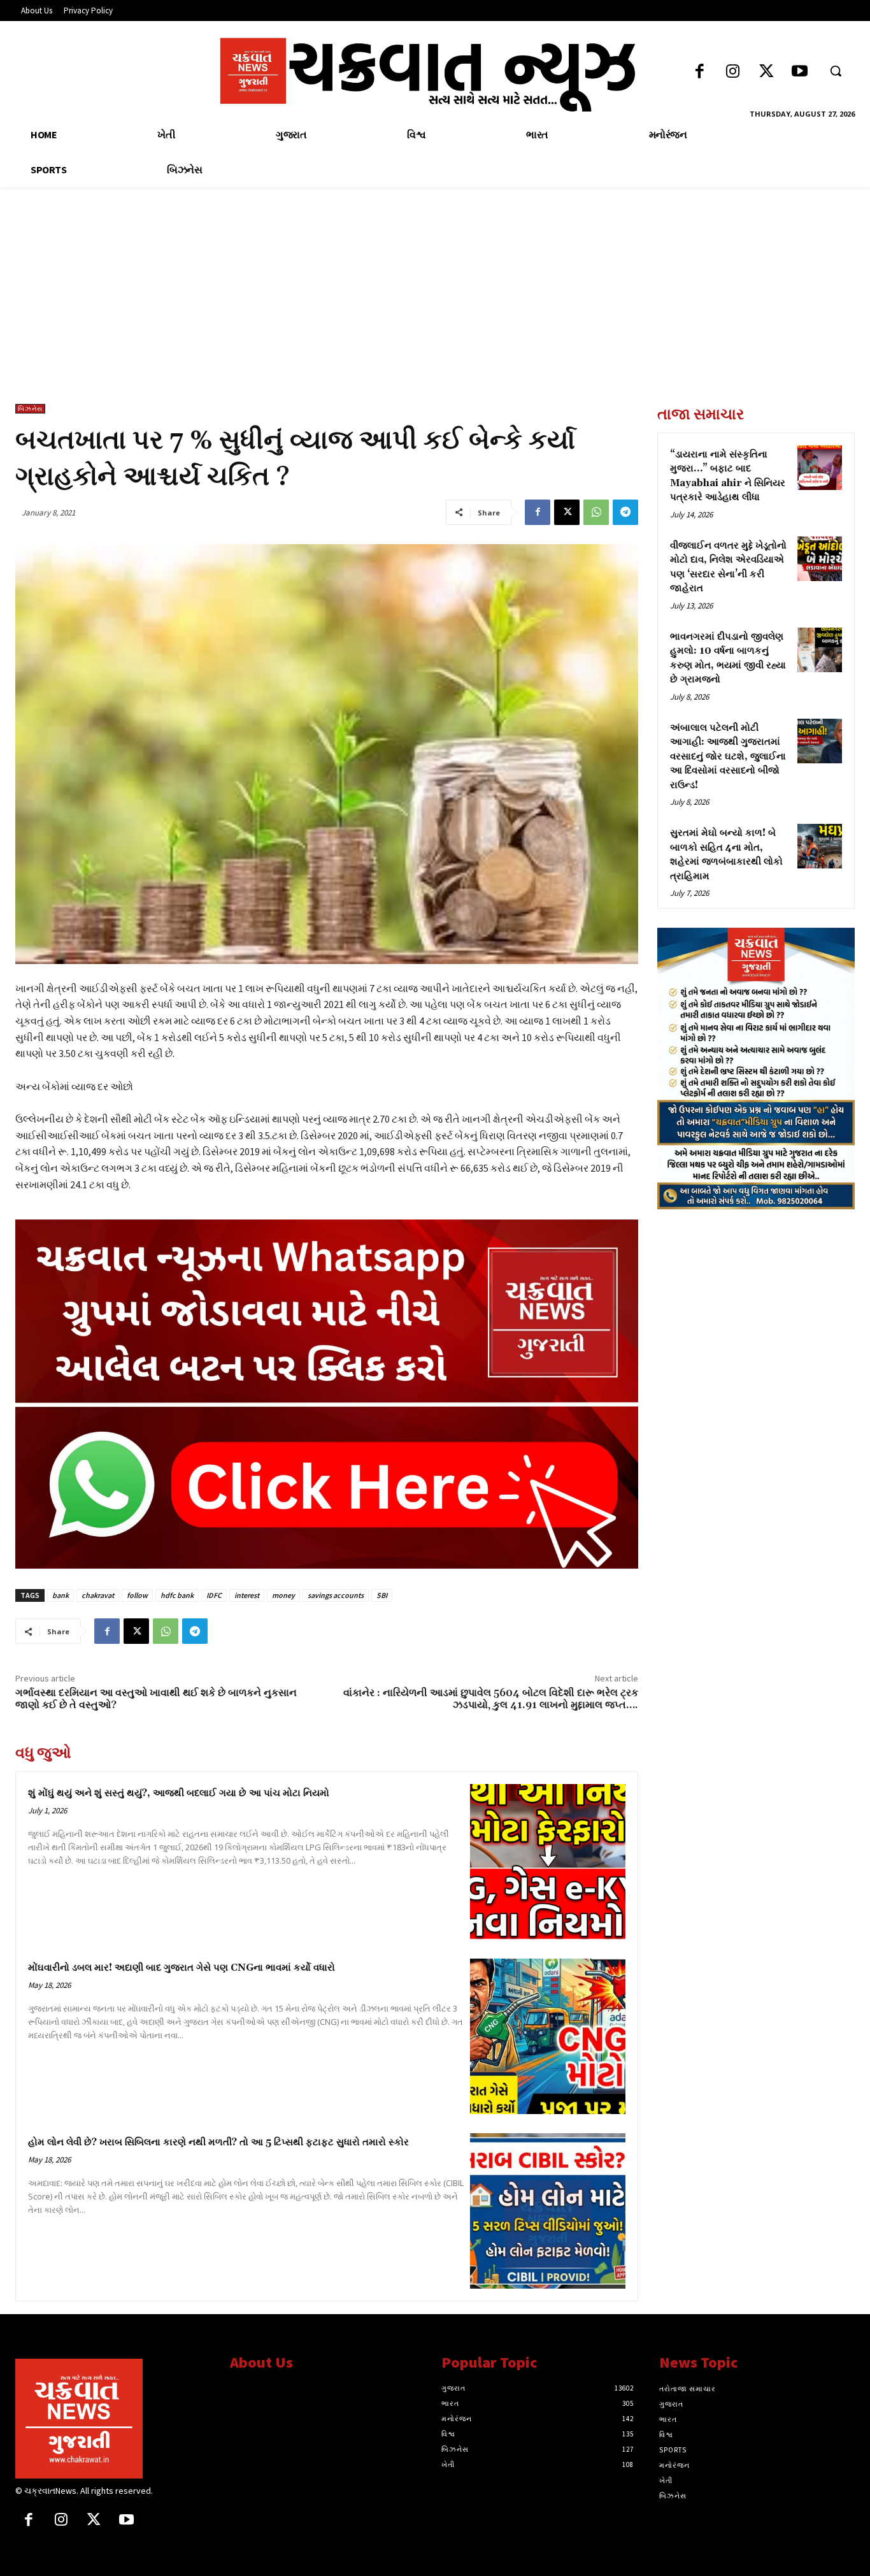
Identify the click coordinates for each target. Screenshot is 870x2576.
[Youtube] (800, 72)
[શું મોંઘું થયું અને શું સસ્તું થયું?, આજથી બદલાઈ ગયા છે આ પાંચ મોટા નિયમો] (548, 1862)
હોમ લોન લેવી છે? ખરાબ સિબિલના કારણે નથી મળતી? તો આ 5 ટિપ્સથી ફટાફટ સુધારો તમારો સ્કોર (218, 2142)
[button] (836, 71)
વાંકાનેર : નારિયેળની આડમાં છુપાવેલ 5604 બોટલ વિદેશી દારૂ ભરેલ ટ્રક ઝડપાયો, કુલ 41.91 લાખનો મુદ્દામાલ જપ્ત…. (491, 1699)
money (283, 1595)
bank (61, 1595)
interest (247, 1595)
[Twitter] (767, 72)
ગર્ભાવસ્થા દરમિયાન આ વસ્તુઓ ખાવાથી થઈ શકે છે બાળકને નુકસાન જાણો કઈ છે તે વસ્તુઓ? (156, 1699)
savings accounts (336, 1595)
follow (137, 1595)
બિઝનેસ (30, 409)
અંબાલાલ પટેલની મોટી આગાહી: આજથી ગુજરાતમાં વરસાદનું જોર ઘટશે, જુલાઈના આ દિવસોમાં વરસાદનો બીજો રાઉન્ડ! (728, 757)
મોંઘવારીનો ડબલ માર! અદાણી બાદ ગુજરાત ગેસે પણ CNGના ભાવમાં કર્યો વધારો (182, 1968)
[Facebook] (700, 72)
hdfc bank (177, 1595)
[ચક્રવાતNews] (113, 2419)
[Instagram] (733, 72)
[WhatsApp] (596, 512)
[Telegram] (625, 512)
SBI (382, 1595)
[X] (567, 512)
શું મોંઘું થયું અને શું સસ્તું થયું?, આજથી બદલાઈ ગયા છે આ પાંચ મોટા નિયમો (179, 1793)
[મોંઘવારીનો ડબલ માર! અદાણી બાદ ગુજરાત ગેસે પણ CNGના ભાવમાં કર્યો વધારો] (548, 2036)
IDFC (214, 1595)
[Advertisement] (435, 308)
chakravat (98, 1595)
